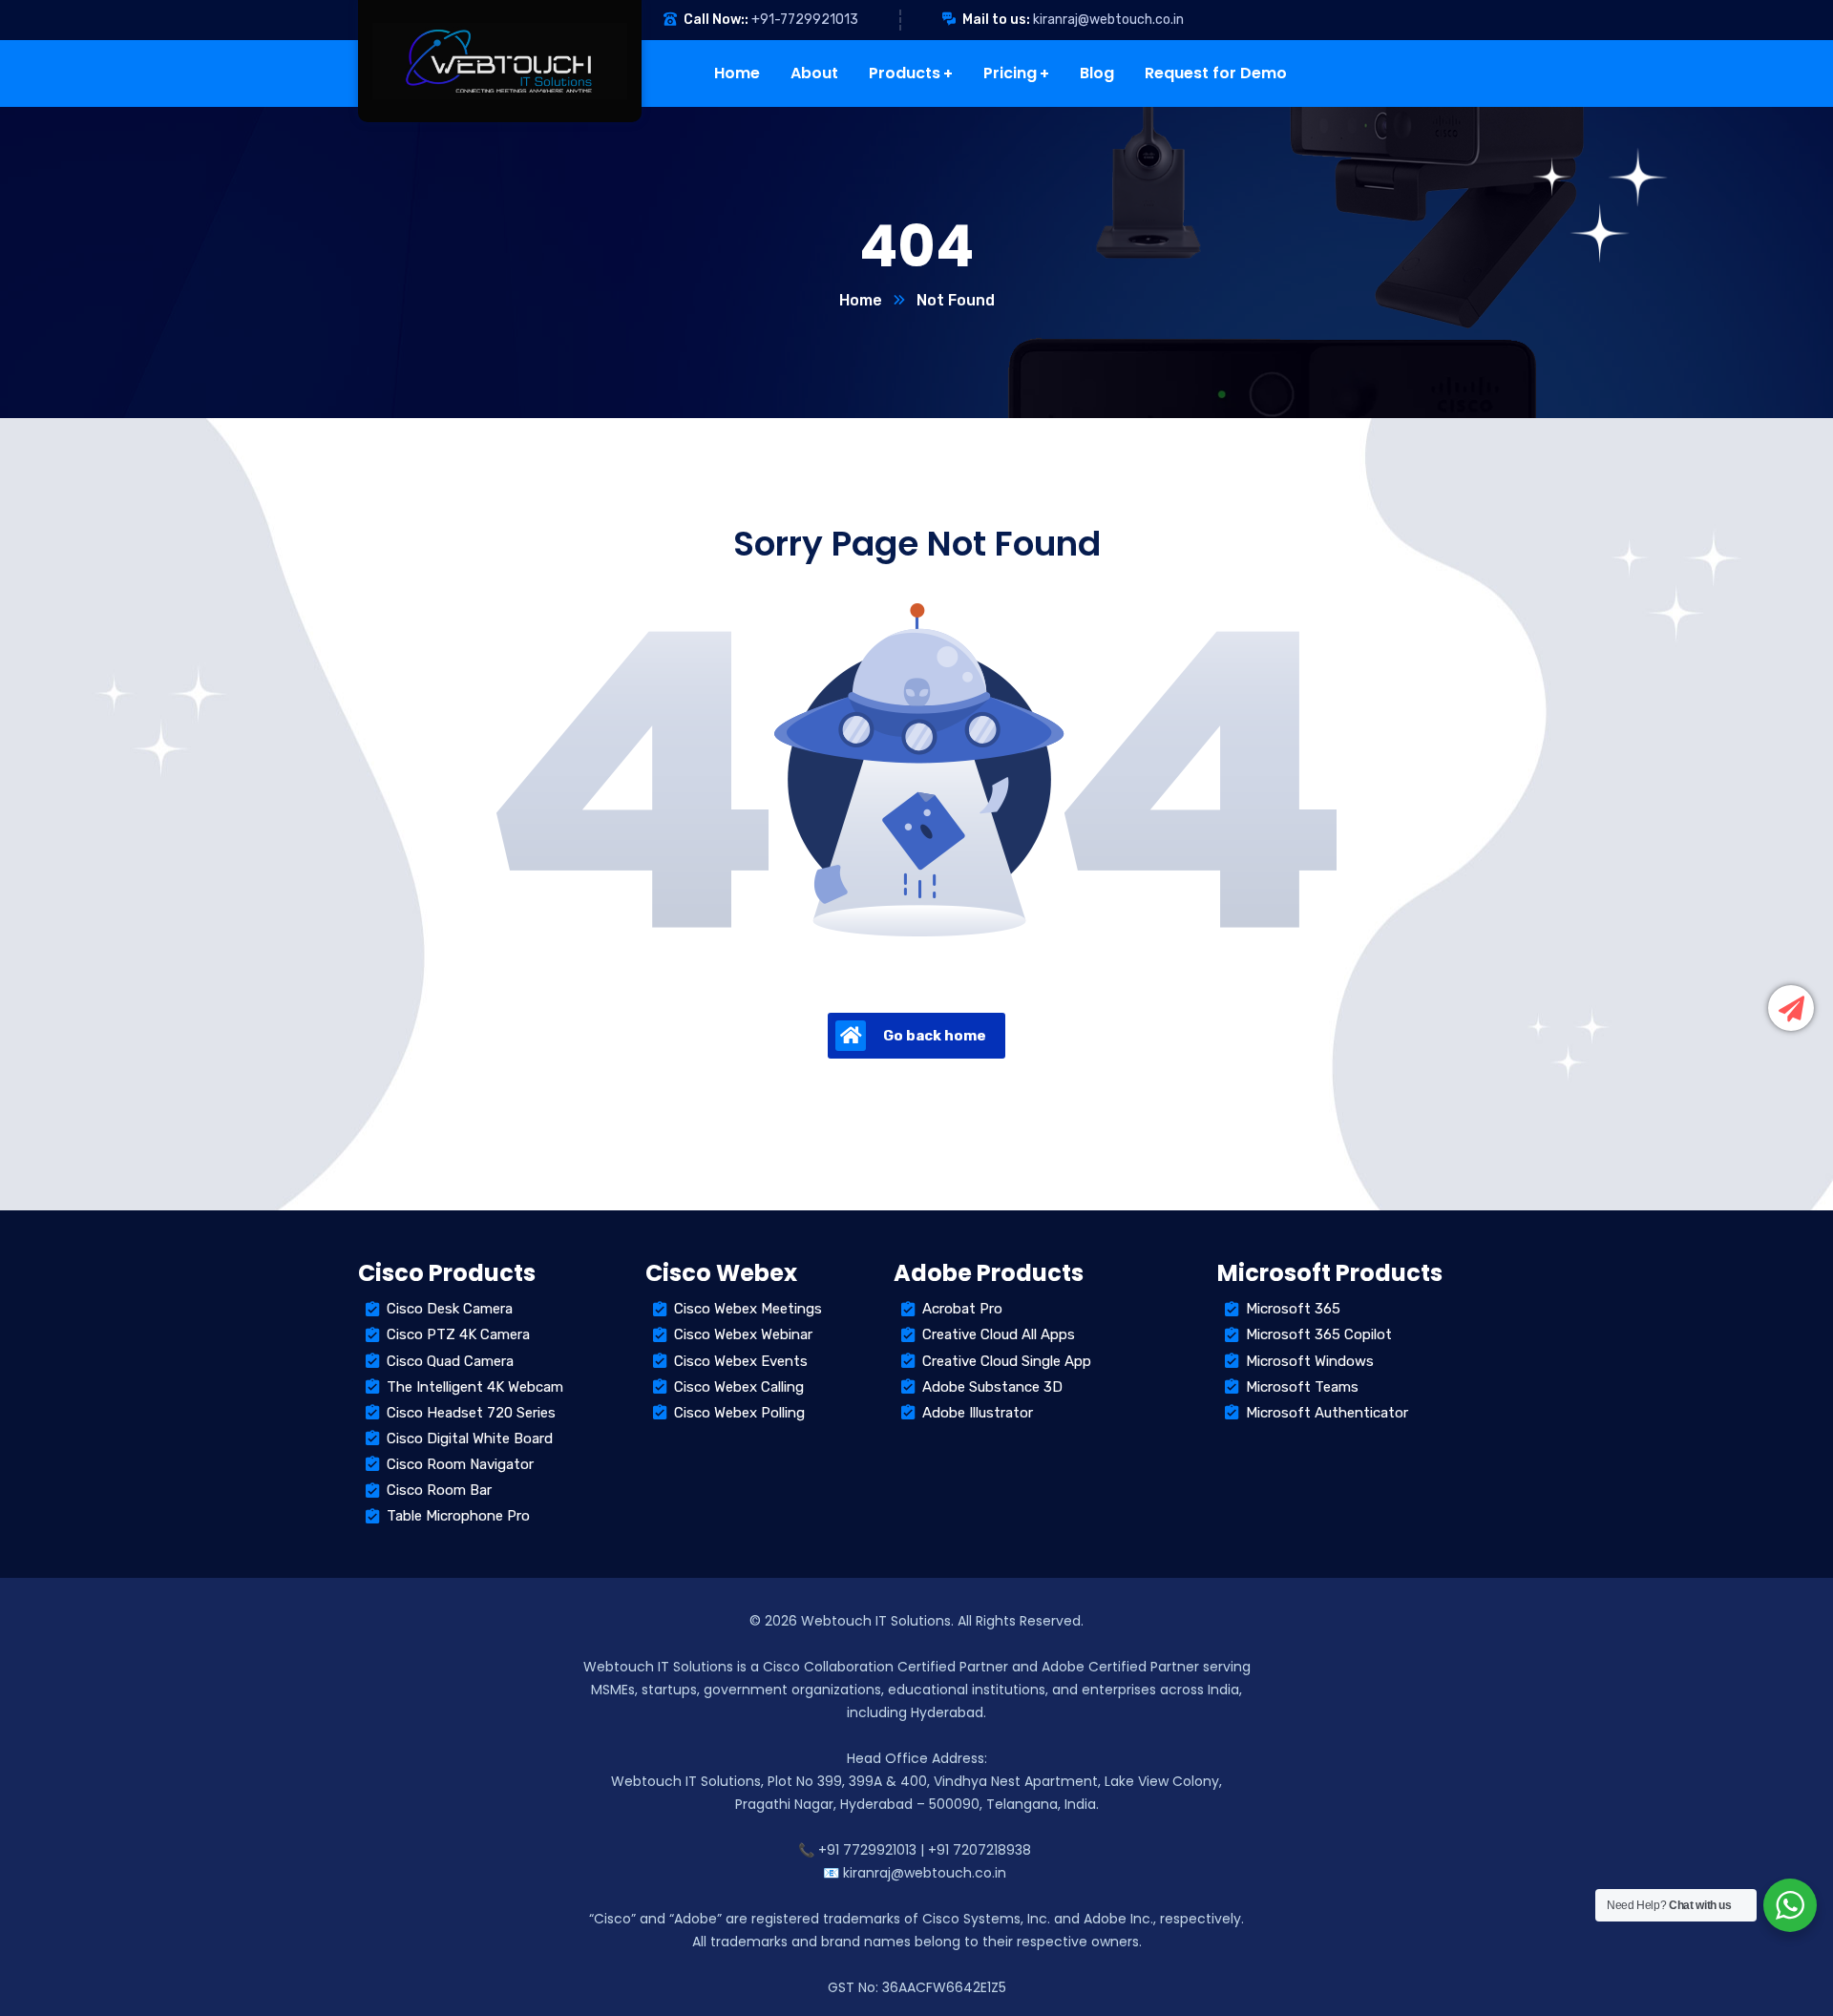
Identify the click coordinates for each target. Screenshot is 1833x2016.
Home (861, 300)
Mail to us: (996, 20)
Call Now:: (716, 20)
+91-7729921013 (805, 20)
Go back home (935, 1036)
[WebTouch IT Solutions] (444, 61)
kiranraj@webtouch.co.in (1108, 20)
